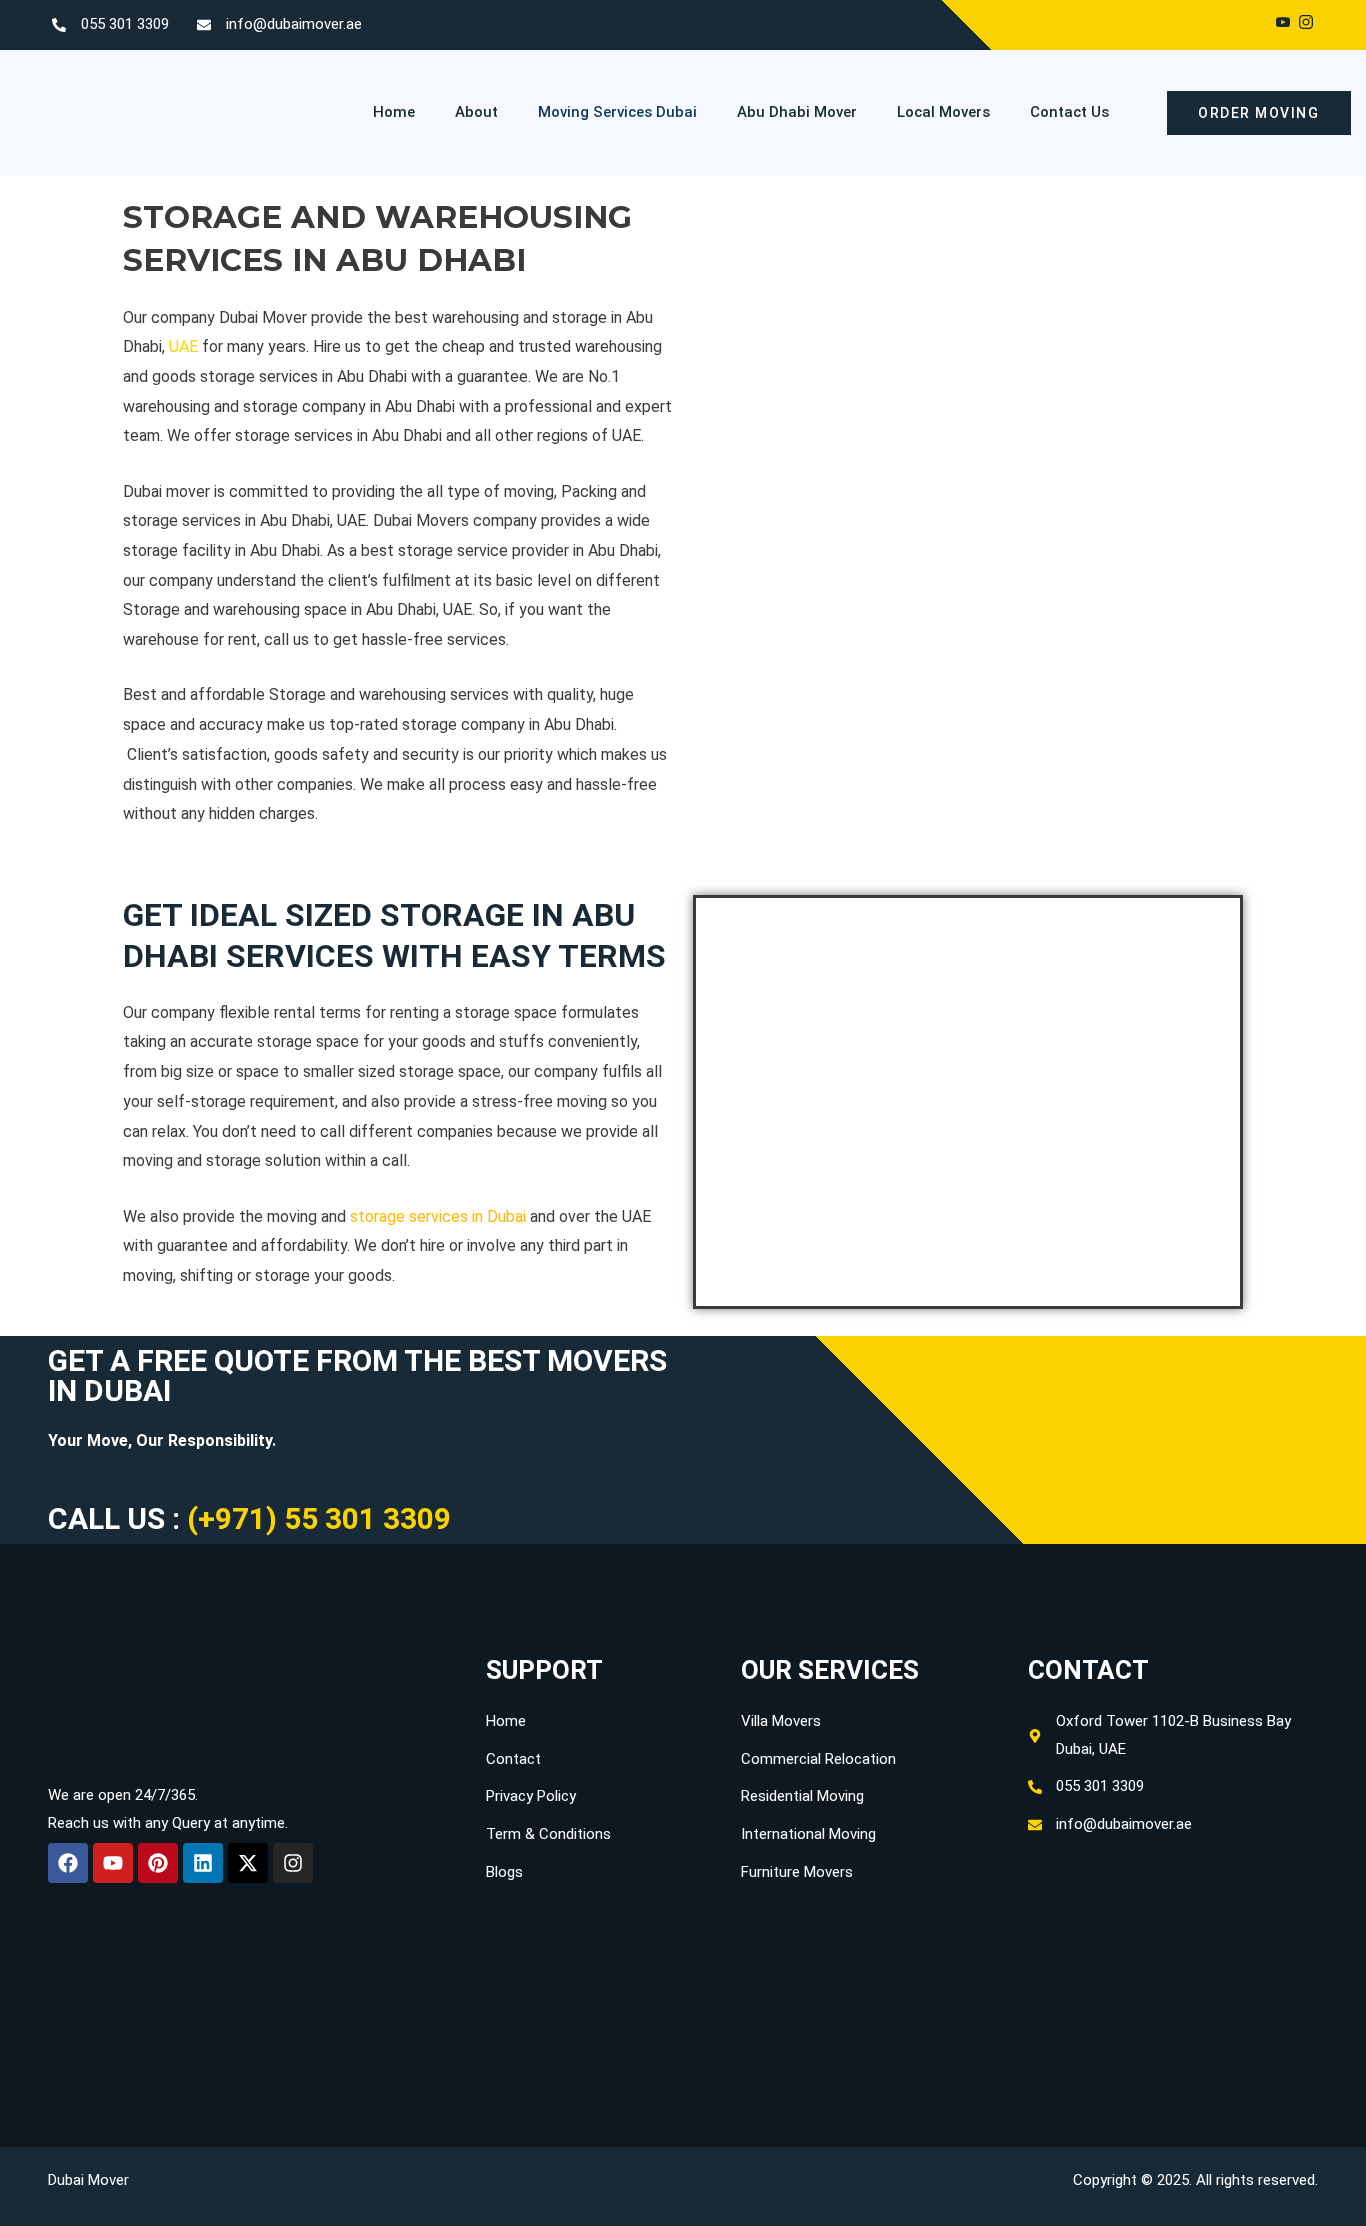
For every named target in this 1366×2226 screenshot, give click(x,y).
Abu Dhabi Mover (797, 112)
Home (394, 112)
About (476, 112)
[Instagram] (1306, 24)
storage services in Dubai (438, 1216)
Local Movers (943, 112)
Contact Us (1069, 112)
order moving (1258, 113)
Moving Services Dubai (617, 112)
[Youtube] (1283, 24)
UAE (183, 346)
